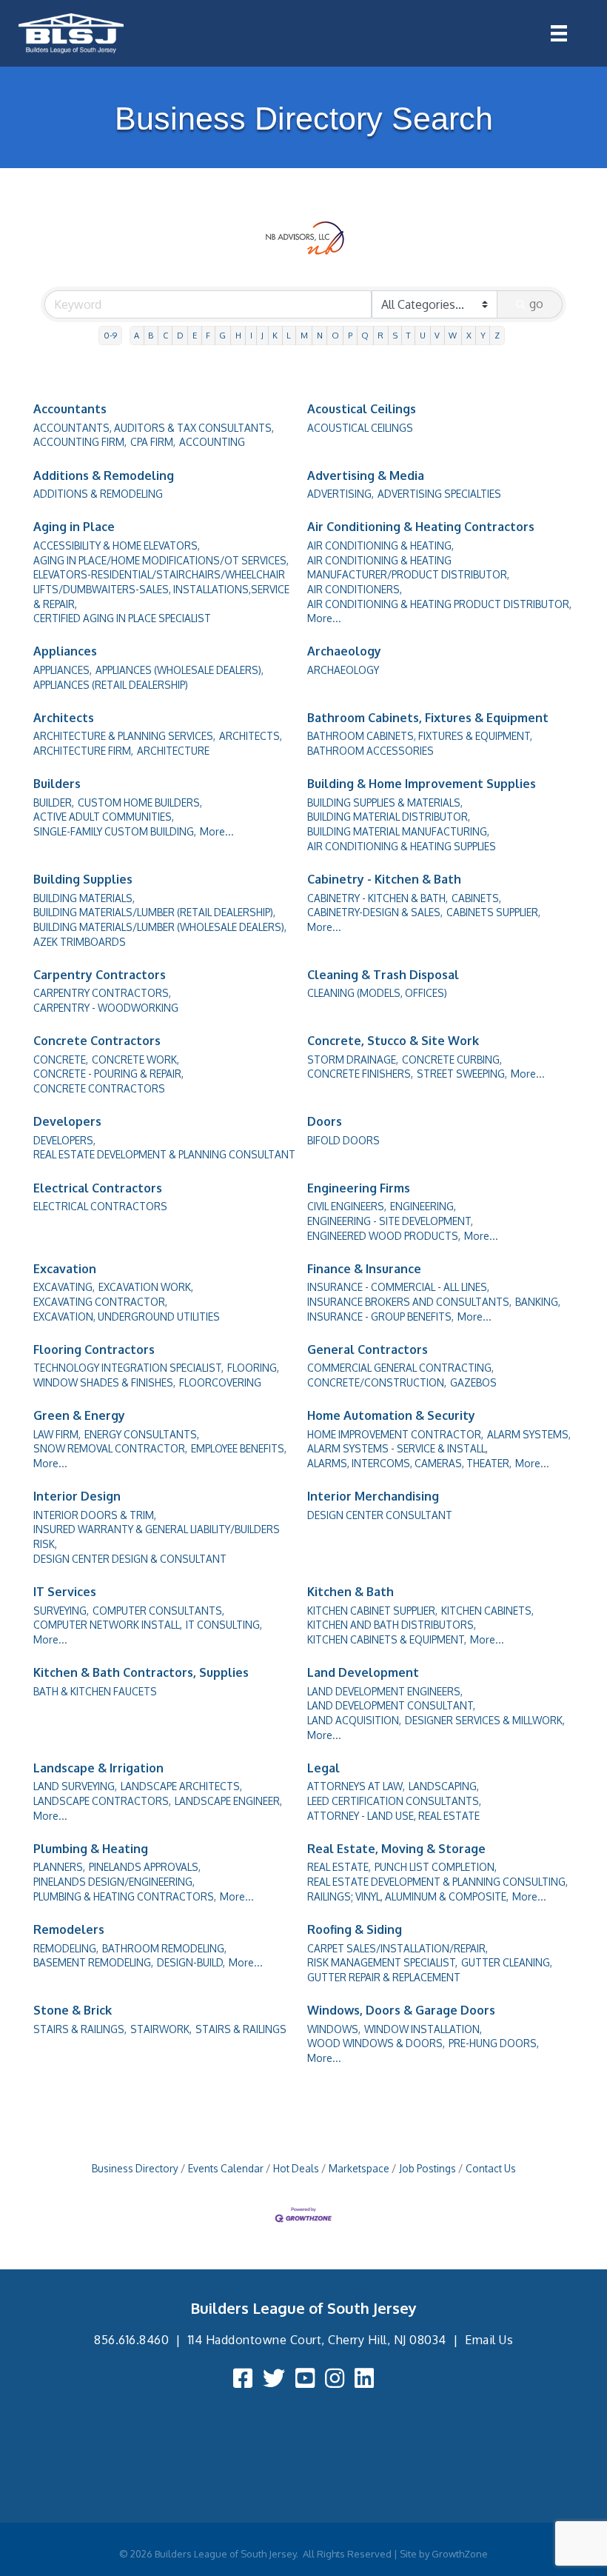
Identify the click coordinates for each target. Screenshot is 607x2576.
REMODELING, (66, 1948)
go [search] (536, 304)
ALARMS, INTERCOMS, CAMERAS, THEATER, (409, 1463)
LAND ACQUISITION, (354, 1720)
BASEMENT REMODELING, (93, 1962)
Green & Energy (79, 1415)
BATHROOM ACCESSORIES (370, 751)
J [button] (262, 335)
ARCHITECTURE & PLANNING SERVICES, (124, 736)
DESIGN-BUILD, (191, 1962)
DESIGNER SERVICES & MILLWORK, (485, 1720)
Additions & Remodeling (104, 476)
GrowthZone (460, 2554)
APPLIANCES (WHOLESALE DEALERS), (180, 670)
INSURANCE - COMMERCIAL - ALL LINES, (398, 1287)
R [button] (380, 335)
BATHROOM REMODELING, (164, 1948)
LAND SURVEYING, (75, 1786)
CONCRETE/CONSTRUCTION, (377, 1382)
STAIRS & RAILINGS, (80, 2029)
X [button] (469, 335)
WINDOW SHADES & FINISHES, (104, 1382)
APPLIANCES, (63, 670)
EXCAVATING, (64, 1287)
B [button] (151, 335)
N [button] (320, 335)
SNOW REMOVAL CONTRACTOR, (110, 1448)
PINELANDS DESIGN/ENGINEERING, (114, 1882)
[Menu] (559, 33)
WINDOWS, (334, 2029)
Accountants (70, 409)
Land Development (363, 1672)
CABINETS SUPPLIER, (493, 912)
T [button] (409, 335)
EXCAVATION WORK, (146, 1287)
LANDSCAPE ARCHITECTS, (181, 1786)
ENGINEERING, (423, 1206)
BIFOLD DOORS (343, 1140)
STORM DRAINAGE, (353, 1060)
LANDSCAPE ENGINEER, (228, 1801)
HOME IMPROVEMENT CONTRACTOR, (395, 1434)
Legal (323, 1768)
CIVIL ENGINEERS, (347, 1206)
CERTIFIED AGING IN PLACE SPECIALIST (122, 618)
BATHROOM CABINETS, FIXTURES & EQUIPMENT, (420, 736)
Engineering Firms (359, 1188)
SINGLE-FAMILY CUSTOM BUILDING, (115, 831)
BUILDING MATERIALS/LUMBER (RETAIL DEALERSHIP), (154, 912)
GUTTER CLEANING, (507, 1962)
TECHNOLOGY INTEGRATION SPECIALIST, (128, 1368)
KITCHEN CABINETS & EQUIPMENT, (387, 1639)
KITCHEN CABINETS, (487, 1611)
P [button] (350, 335)
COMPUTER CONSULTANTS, (158, 1611)
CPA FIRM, (153, 442)
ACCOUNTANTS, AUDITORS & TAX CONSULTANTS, (154, 428)
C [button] (165, 335)
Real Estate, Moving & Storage (396, 1849)
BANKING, (538, 1302)
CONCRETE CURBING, (452, 1060)
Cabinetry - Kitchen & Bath (384, 879)
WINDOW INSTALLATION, (423, 2029)
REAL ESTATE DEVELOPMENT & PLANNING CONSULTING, (437, 1882)
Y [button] (483, 335)
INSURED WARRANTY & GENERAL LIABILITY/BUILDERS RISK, (157, 1536)
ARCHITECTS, (251, 736)
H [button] (238, 335)
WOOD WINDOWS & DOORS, (376, 2043)
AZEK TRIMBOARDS (80, 942)
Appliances (65, 651)
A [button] (137, 335)
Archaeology (344, 651)
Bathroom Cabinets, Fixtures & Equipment (428, 718)
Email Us (489, 2340)
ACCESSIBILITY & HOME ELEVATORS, (117, 545)
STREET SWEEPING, (462, 1074)
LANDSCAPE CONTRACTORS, (102, 1801)
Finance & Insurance (364, 1269)
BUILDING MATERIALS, (84, 898)
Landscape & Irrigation (98, 1768)
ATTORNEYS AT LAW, (356, 1786)
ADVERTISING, (341, 494)
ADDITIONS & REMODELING (98, 494)
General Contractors (368, 1349)
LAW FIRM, (57, 1434)
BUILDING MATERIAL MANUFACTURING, (398, 831)
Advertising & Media (366, 476)
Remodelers (69, 1929)
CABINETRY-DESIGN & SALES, (375, 912)
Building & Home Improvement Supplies (422, 784)
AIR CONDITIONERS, (355, 589)
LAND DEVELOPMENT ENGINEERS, (385, 1691)
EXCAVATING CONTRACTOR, (100, 1302)
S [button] (395, 335)
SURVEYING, (61, 1611)
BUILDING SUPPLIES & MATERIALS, (385, 803)
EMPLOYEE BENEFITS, (239, 1448)
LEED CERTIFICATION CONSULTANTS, (394, 1801)
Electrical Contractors (98, 1188)
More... (324, 618)
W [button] (453, 335)
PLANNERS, (59, 1867)
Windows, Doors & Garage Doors (401, 2010)
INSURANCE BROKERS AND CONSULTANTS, (409, 1302)
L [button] (289, 335)
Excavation (65, 1269)
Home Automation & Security (391, 1415)
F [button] (208, 335)
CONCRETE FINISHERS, (360, 1074)
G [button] (222, 335)
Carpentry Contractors (100, 975)
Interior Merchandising (373, 1496)
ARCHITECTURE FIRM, (83, 751)
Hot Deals (296, 2168)
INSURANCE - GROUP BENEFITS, (380, 1317)
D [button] (180, 335)
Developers (67, 1121)
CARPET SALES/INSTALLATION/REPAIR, (398, 1948)
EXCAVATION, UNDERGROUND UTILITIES (127, 1317)
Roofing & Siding (355, 1929)
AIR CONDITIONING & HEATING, (380, 545)
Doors (325, 1121)
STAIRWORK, (161, 2029)
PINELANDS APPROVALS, (145, 1867)
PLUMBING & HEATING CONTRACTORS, (125, 1896)
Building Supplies (83, 879)
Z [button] (497, 335)
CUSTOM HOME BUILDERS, (140, 803)
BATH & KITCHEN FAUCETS (95, 1691)
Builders (57, 784)
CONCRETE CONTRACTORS (99, 1088)
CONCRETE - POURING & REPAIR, (108, 1074)
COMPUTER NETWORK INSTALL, (108, 1625)
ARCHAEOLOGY (343, 670)
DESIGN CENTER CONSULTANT (380, 1515)
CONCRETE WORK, (135, 1060)
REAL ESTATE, (339, 1867)
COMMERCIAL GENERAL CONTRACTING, (400, 1368)
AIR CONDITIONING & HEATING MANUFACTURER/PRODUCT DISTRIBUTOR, (408, 568)
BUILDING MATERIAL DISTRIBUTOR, (389, 817)
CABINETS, (476, 898)
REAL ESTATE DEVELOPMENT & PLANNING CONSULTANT (164, 1154)
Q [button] (365, 335)
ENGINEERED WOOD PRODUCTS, (384, 1236)
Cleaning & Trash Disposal (383, 975)
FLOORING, (253, 1368)
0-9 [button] (110, 335)
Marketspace (359, 2168)
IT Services (65, 1592)
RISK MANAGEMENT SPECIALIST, (382, 1962)
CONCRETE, (61, 1060)
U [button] (423, 335)
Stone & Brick (73, 2010)
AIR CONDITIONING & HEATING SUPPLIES (402, 846)
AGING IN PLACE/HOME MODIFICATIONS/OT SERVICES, (161, 560)
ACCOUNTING (212, 442)
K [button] (275, 335)
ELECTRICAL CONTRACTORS (100, 1206)
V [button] (437, 335)
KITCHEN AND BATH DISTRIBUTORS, (392, 1625)
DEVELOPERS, (64, 1140)
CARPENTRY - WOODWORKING (106, 1008)
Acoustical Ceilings (362, 409)
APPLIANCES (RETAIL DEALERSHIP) (111, 685)
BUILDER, (54, 803)
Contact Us (491, 2168)
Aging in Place (74, 527)
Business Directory (135, 2168)
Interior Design (77, 1496)
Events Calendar (226, 2168)
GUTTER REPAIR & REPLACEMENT (384, 1977)
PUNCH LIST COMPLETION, (436, 1867)
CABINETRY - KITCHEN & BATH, (378, 898)
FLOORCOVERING (220, 1382)
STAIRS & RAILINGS (241, 2029)
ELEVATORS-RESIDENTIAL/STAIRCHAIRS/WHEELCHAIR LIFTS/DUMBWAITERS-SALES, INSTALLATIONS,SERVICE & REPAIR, (161, 589)
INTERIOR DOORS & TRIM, (95, 1515)
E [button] (195, 335)
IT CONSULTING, (224, 1625)
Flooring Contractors (94, 1349)
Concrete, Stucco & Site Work (393, 1041)
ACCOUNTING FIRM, (80, 442)
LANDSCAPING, (444, 1786)
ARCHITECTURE (173, 751)
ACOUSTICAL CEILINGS (360, 428)
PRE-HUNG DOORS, (494, 2043)
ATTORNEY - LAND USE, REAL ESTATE (393, 1816)
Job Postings (427, 2168)
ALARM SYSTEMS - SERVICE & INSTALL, (398, 1448)
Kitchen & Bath (351, 1592)
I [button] (251, 335)
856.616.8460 (131, 2340)
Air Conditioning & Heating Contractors (421, 527)
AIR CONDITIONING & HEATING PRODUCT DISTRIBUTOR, (439, 604)
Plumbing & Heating (91, 1849)
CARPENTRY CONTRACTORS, (102, 993)
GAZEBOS (473, 1382)
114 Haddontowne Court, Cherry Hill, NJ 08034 (317, 2340)
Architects (64, 718)
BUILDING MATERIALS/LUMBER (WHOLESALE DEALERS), (160, 927)
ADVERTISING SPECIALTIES (439, 494)
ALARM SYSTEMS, (529, 1434)
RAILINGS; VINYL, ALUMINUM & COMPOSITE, (408, 1896)
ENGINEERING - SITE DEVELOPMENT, (390, 1221)
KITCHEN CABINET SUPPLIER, (372, 1611)
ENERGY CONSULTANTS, (142, 1434)
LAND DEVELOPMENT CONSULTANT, (391, 1705)
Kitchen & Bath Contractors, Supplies (141, 1672)
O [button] (335, 335)
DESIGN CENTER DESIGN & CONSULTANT (130, 1559)
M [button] (304, 335)
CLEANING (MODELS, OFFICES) (377, 993)
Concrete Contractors (97, 1041)
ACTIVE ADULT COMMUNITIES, (104, 817)
